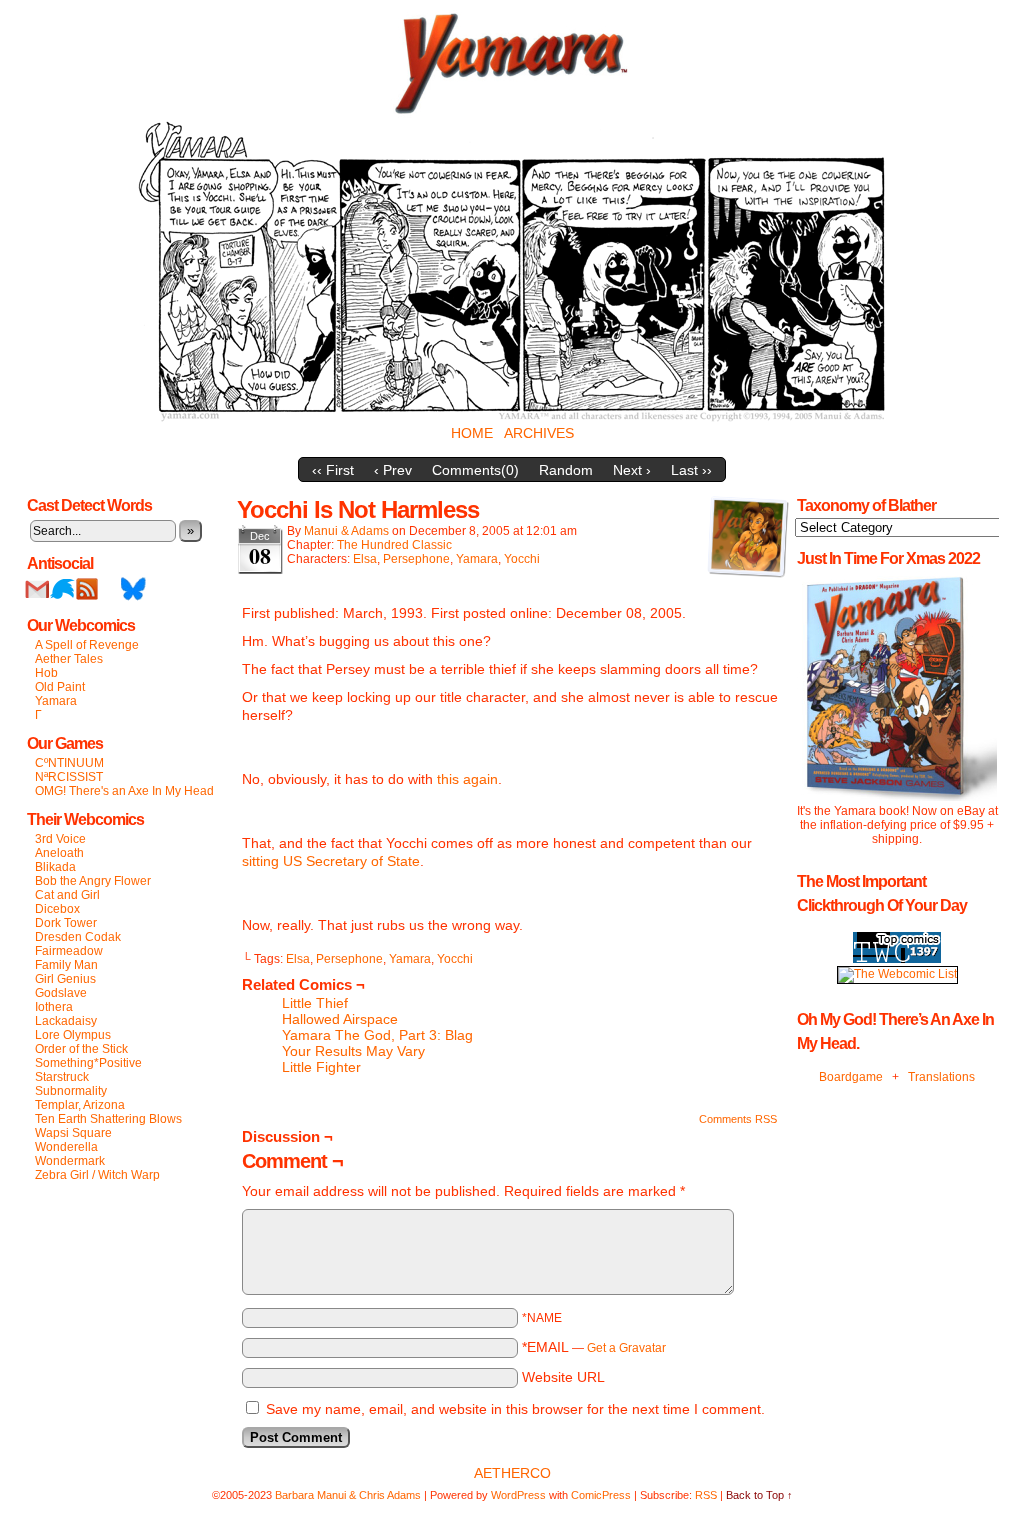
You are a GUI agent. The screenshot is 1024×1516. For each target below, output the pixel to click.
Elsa (365, 559)
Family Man (66, 965)
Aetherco (512, 1473)
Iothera (54, 1007)
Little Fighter (321, 1067)
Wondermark (70, 1161)
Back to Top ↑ (759, 1495)
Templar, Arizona (80, 1105)
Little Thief (315, 1003)
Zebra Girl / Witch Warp (97, 1175)
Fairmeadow (69, 951)
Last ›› (691, 470)
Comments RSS (738, 1119)
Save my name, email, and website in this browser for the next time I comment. (515, 1409)
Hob (46, 673)
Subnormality (71, 1091)
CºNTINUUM (69, 763)
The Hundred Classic (394, 545)
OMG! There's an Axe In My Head (124, 791)
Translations (941, 1077)
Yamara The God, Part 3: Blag (377, 1035)
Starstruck (62, 1077)
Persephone (416, 559)
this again (467, 779)
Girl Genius (65, 979)
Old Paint (60, 687)
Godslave (61, 993)
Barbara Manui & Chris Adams (348, 1495)
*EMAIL (594, 1347)
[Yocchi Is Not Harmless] (512, 417)
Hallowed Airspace (340, 1019)
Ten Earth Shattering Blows (108, 1119)
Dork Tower (66, 923)
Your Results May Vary (353, 1051)
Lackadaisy (66, 1021)
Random (566, 470)
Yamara (56, 701)
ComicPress (601, 1495)
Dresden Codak (78, 937)
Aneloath (59, 853)
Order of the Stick (81, 1049)
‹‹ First (333, 470)
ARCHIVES (539, 433)
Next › (632, 470)
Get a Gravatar (626, 1348)
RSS (87, 588)
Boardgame (851, 1077)
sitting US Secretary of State (331, 861)
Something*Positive (88, 1063)
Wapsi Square (73, 1133)
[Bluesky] (133, 597)
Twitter (62, 588)
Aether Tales (69, 659)
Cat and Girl (67, 895)
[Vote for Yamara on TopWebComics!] (897, 959)
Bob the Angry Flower (93, 881)
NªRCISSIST (69, 777)
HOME (472, 433)
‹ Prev (393, 470)
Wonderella (66, 1147)
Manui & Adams (346, 531)
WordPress (518, 1495)
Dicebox (57, 909)
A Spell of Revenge (87, 645)
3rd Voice (60, 839)
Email (37, 588)
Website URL (563, 1377)
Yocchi (522, 559)
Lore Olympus (73, 1035)
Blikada (55, 867)
